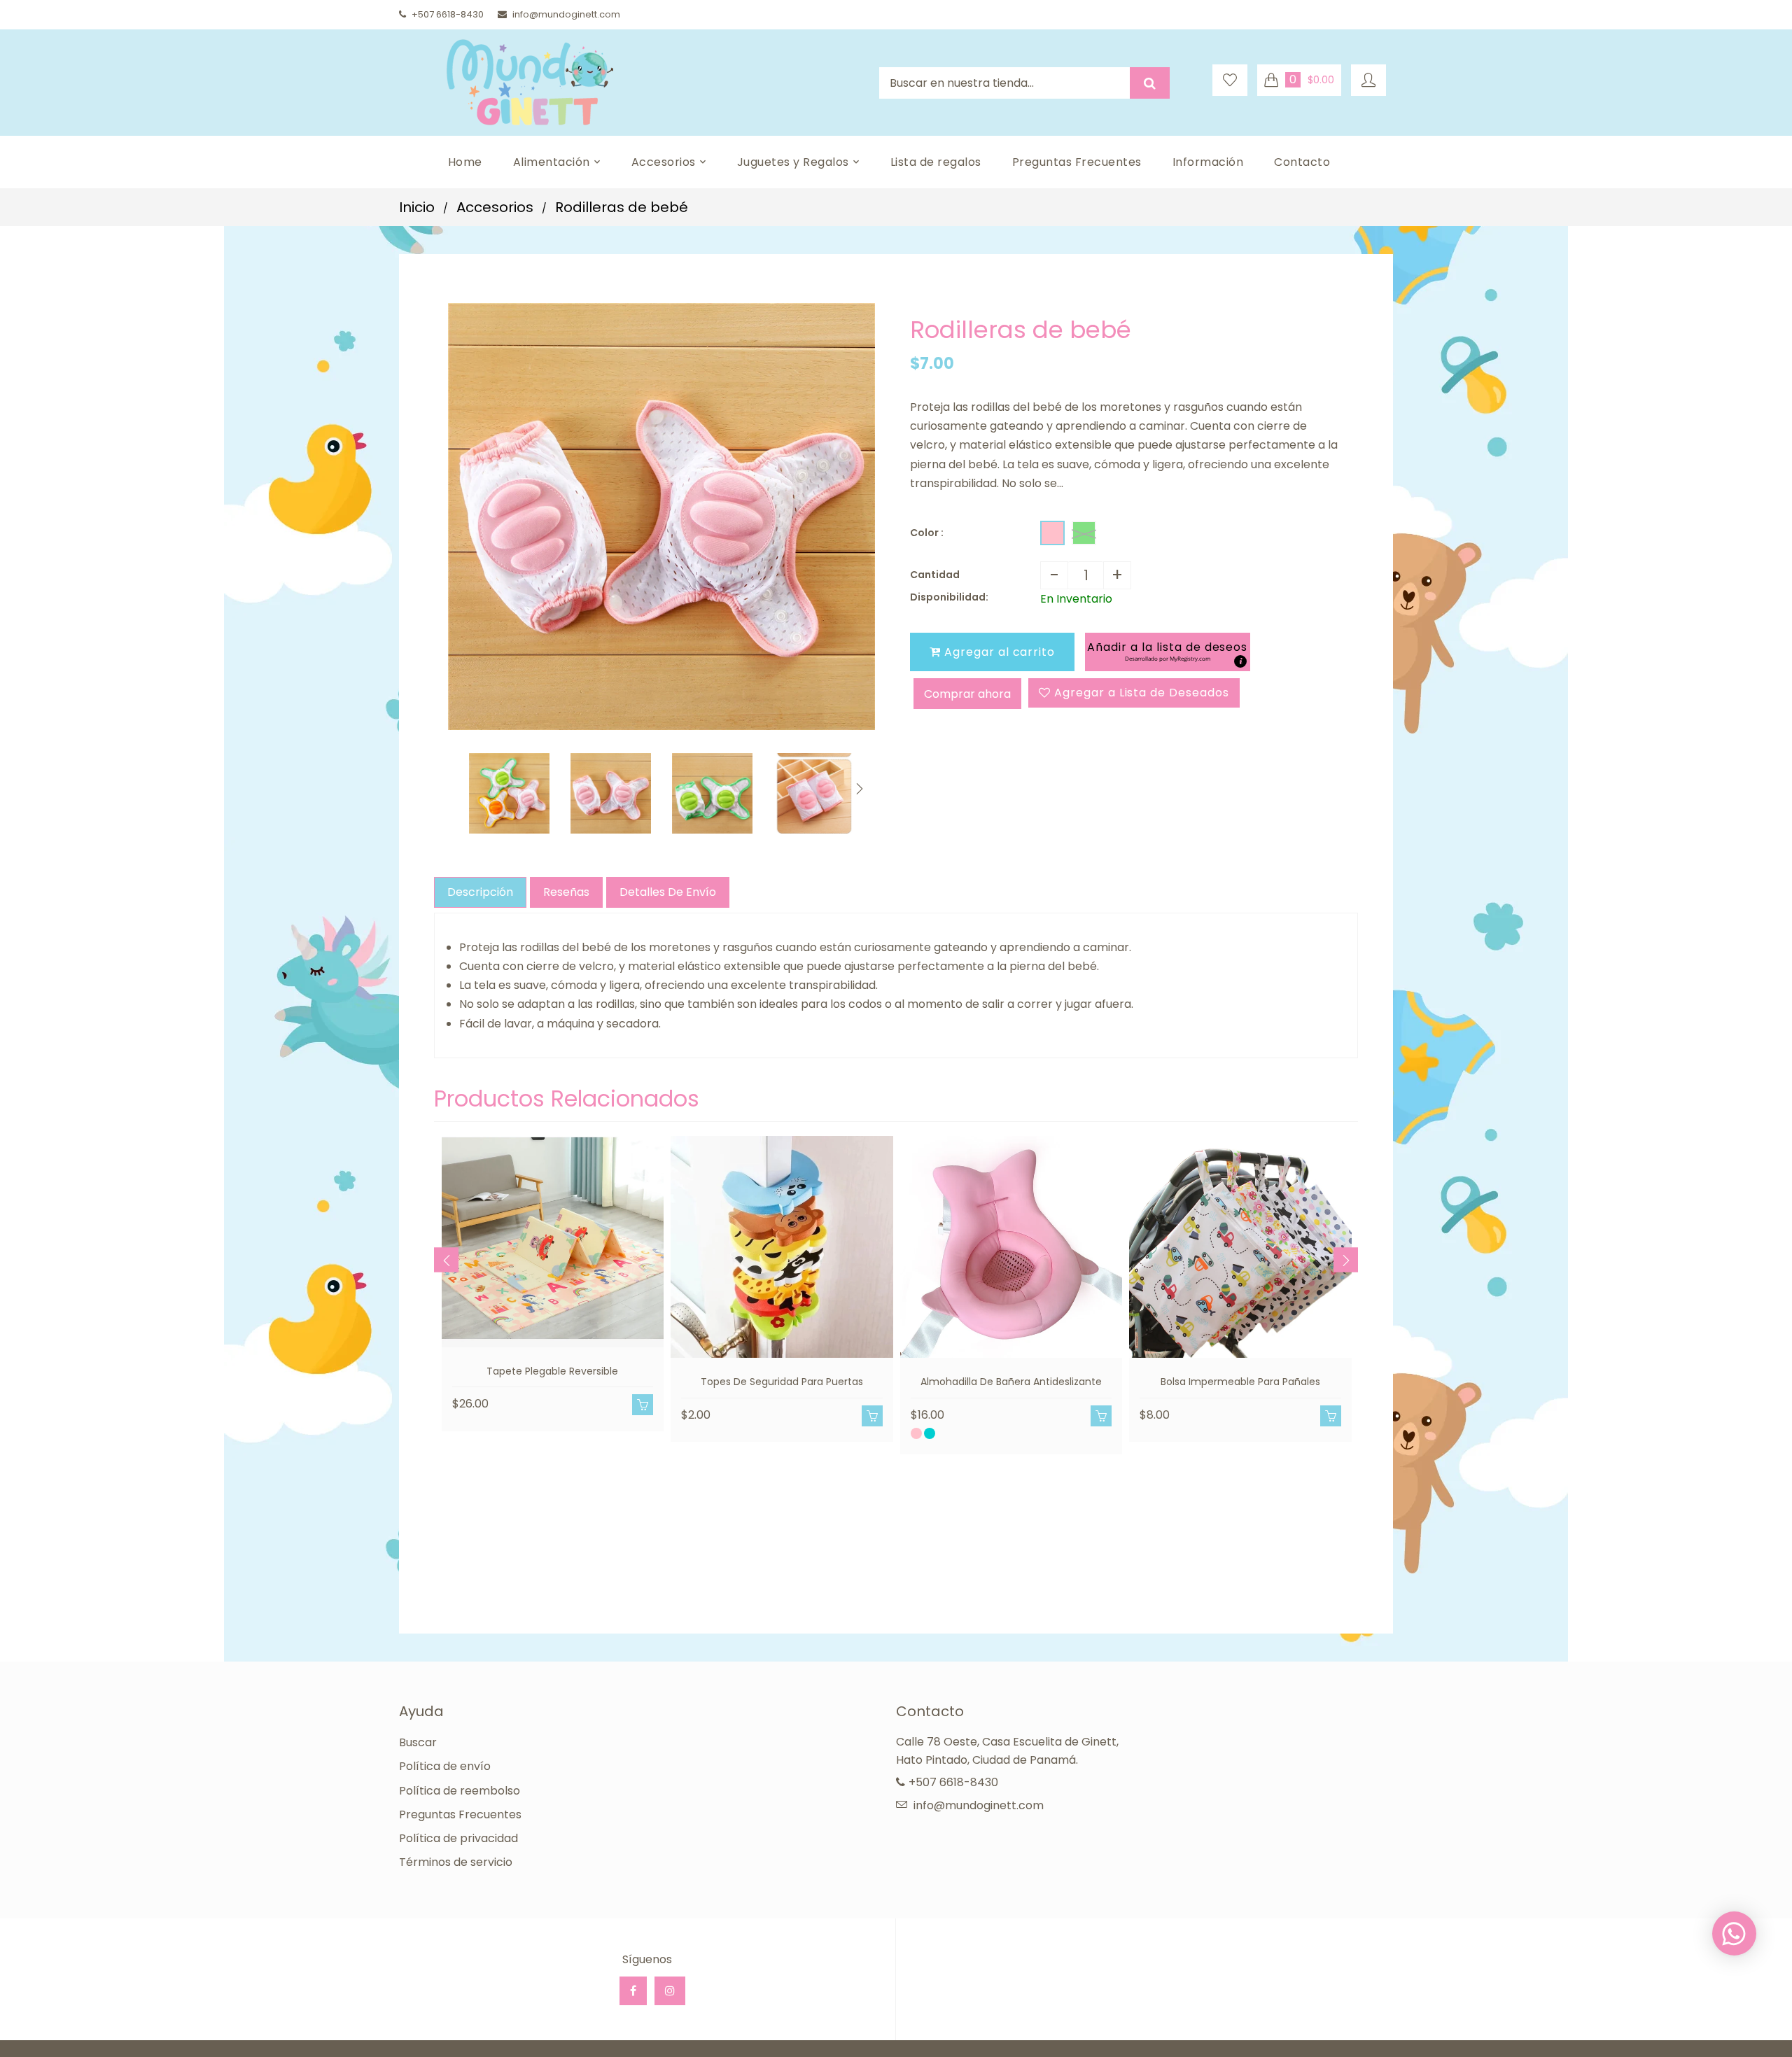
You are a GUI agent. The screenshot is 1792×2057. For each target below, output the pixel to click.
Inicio (417, 207)
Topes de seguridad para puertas (782, 1382)
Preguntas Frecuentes (460, 1814)
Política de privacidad (458, 1838)
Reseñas (566, 892)
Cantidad (935, 575)
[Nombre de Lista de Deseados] (1230, 80)
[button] (1167, 652)
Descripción (480, 892)
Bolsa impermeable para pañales (1240, 1382)
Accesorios (495, 207)
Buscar (418, 1742)
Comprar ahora (967, 694)
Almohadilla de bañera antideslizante (1011, 1382)
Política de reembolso (460, 1791)
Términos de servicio (456, 1862)
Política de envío (445, 1766)
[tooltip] (1240, 661)
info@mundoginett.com (566, 14)
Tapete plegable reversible (552, 1371)
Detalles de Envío (668, 892)
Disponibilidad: (949, 597)
